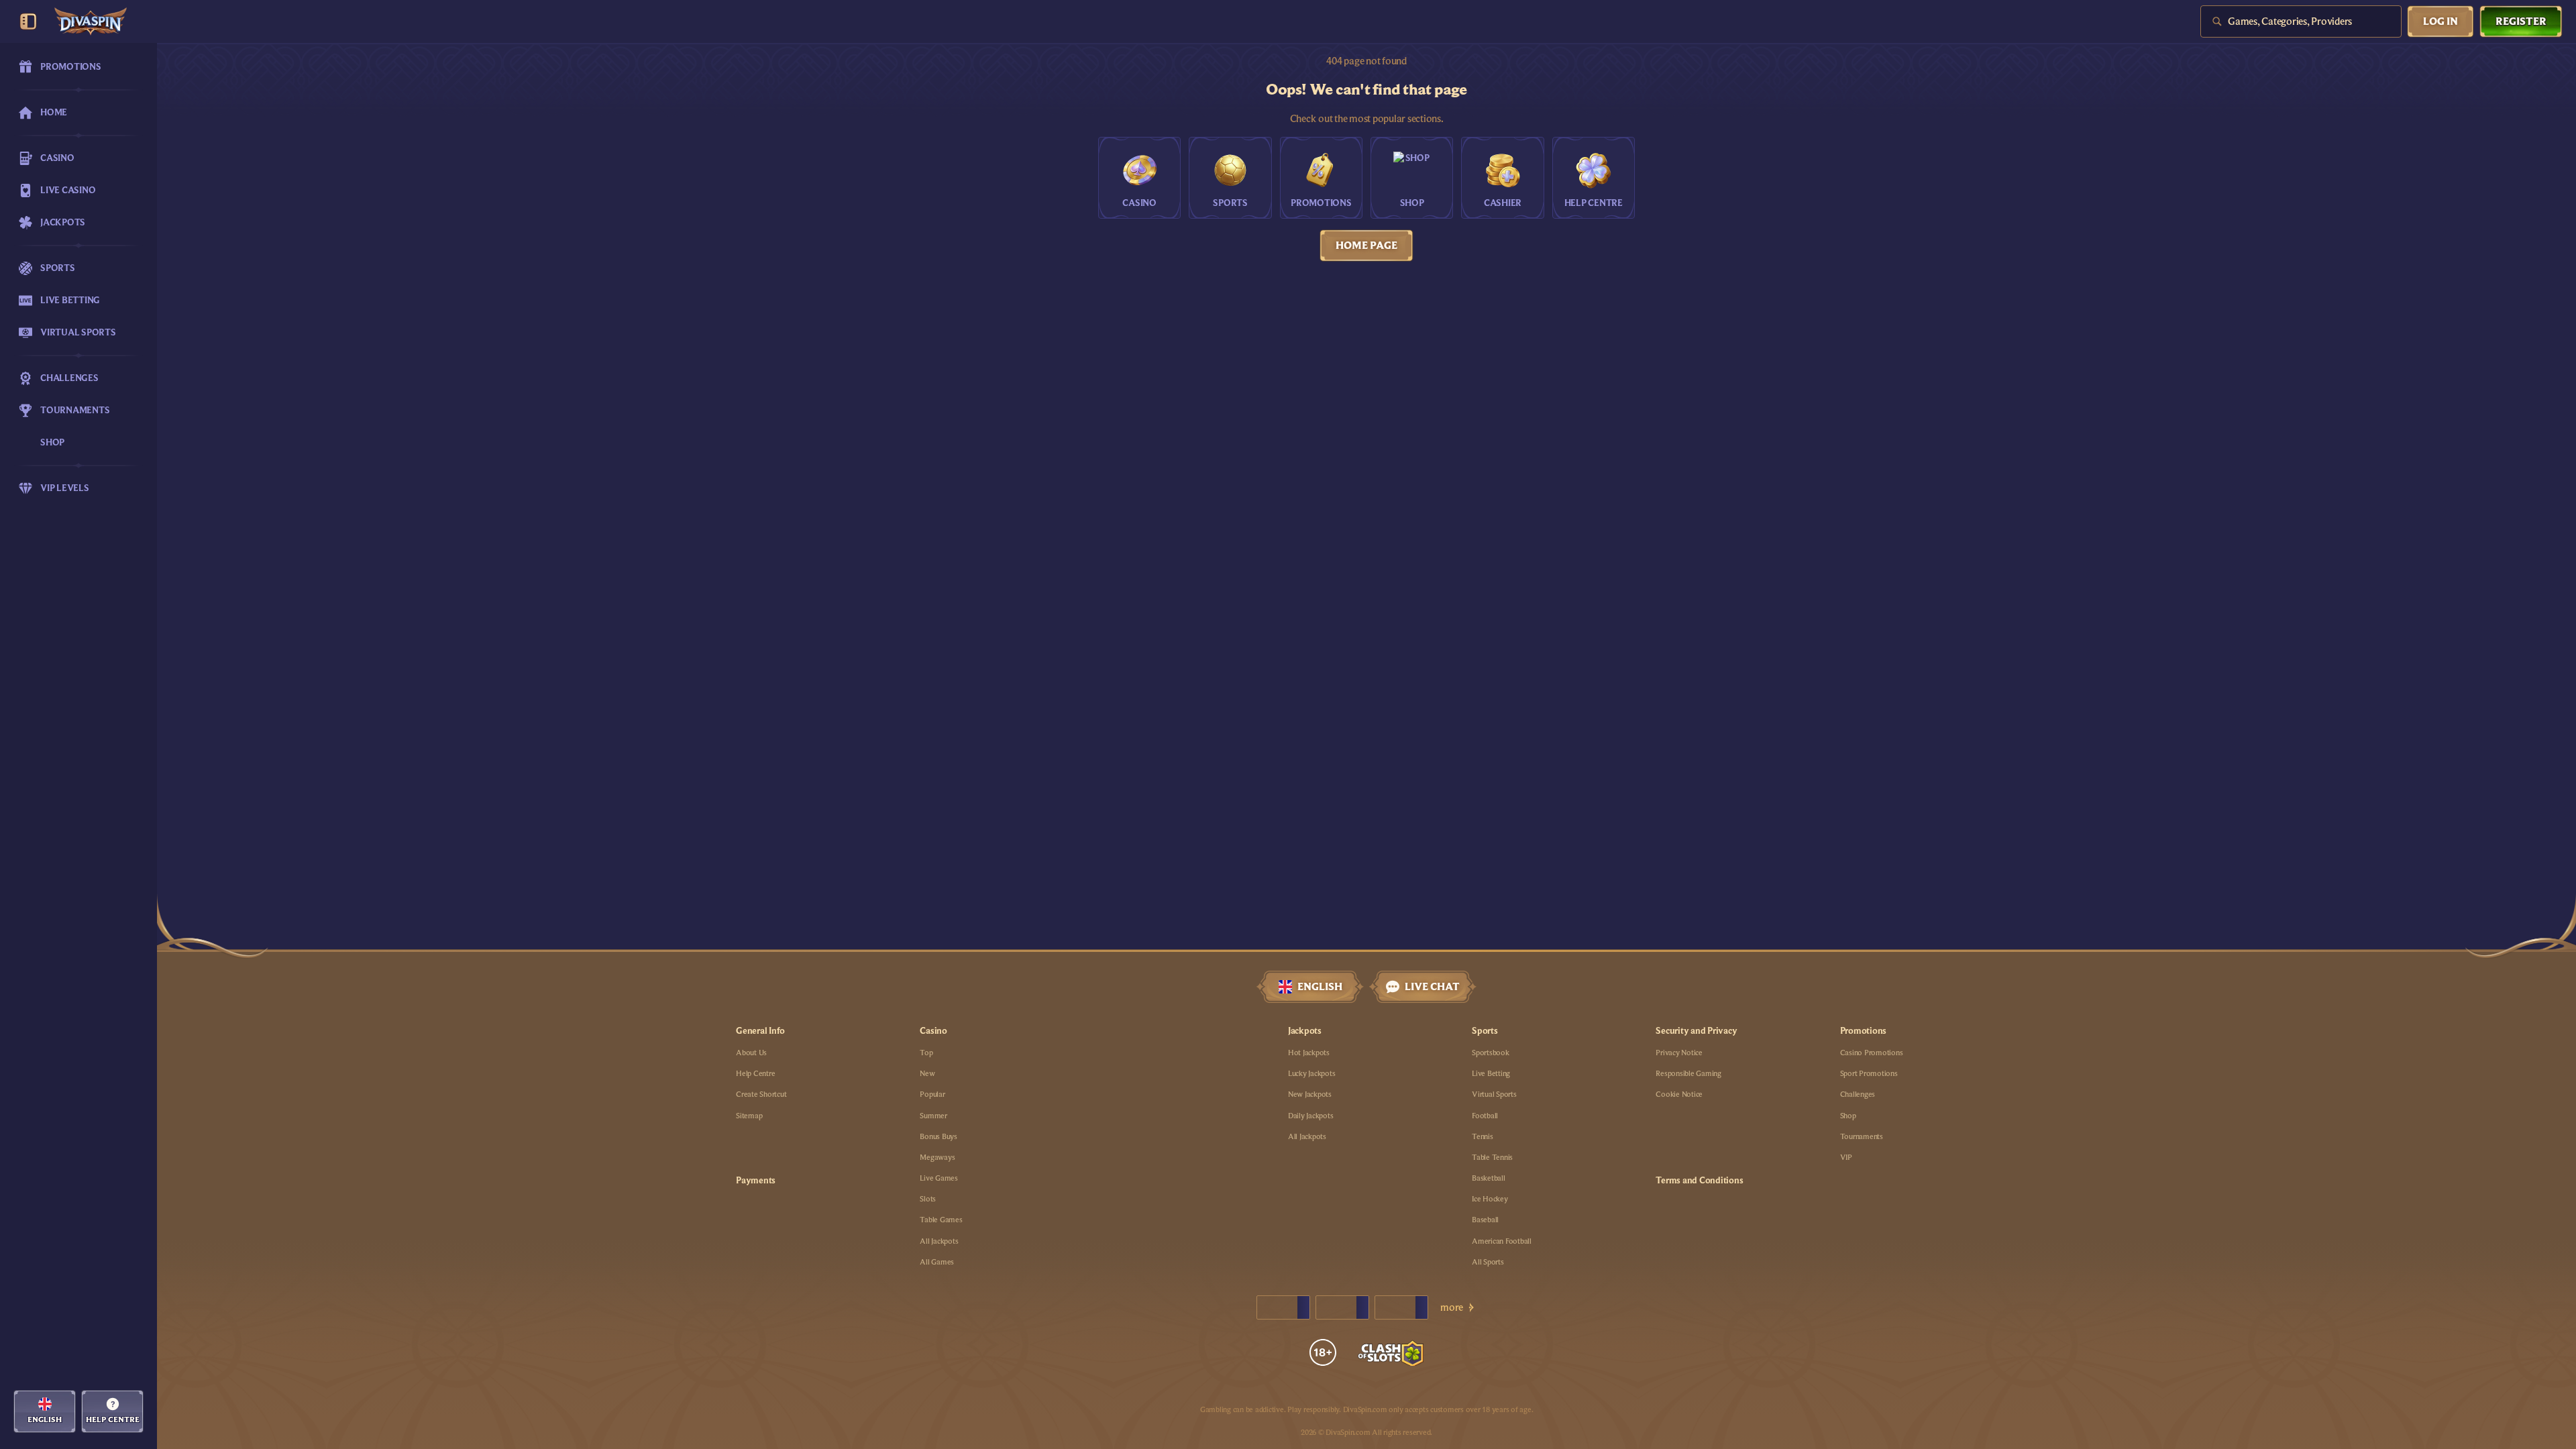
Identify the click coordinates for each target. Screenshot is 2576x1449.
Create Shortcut (761, 1094)
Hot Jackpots (1309, 1053)
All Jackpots (939, 1241)
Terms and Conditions (1699, 1181)
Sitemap (749, 1116)
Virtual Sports (1494, 1094)
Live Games (939, 1178)
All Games (937, 1262)
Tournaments (1862, 1136)
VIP (1846, 1157)
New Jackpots (1310, 1094)
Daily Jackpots (1311, 1116)
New (927, 1073)
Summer (933, 1116)
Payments (756, 1181)
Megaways (937, 1157)
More (1452, 1307)
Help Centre (755, 1073)
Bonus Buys (938, 1136)
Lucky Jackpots (1312, 1073)
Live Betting (1491, 1073)
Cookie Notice (1679, 1094)
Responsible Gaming (1688, 1073)
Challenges (1858, 1094)
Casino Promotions (1872, 1053)
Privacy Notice (1679, 1053)
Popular (932, 1094)
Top (926, 1053)
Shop (1848, 1116)
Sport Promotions (1869, 1073)
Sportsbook (1491, 1053)
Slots (928, 1199)
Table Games (941, 1220)
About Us (751, 1053)
